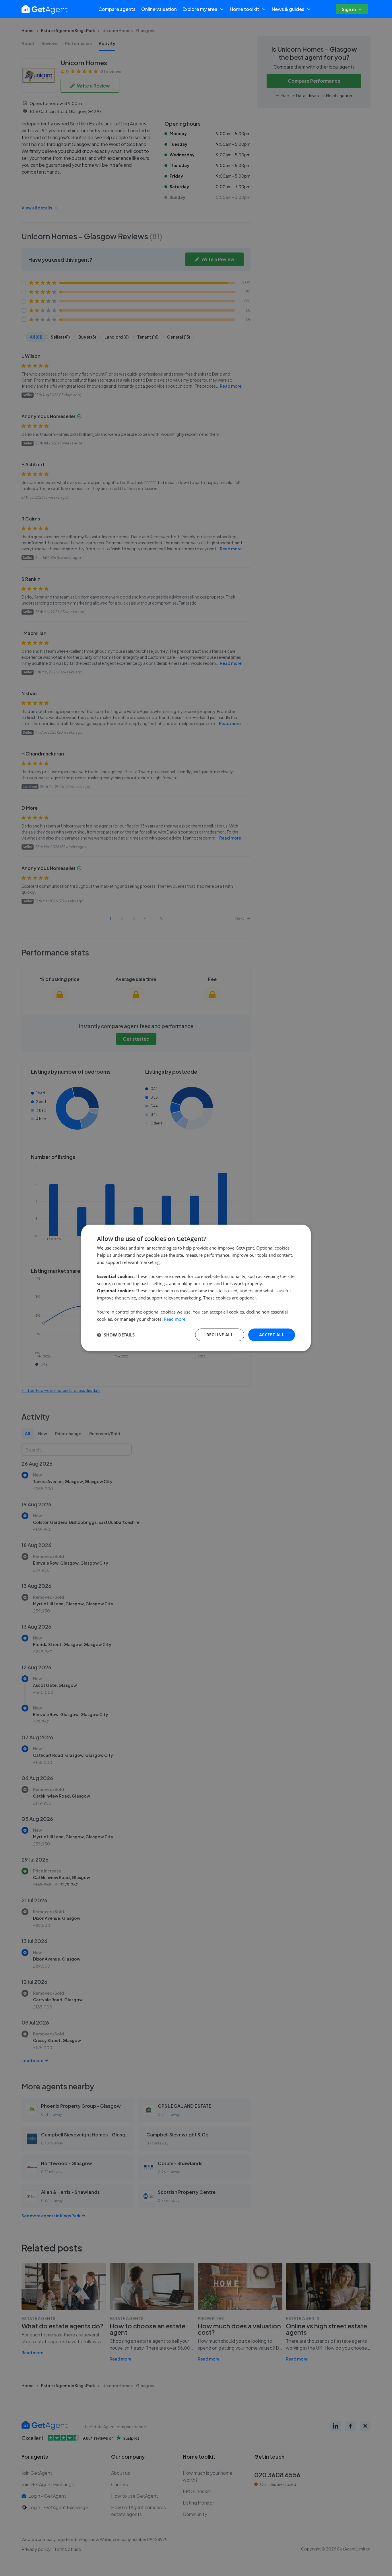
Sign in (349, 9)
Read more (175, 1319)
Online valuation (159, 9)
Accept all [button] (272, 1335)
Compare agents (117, 9)
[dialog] (196, 1288)
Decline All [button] (220, 1335)
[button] (116, 1335)
